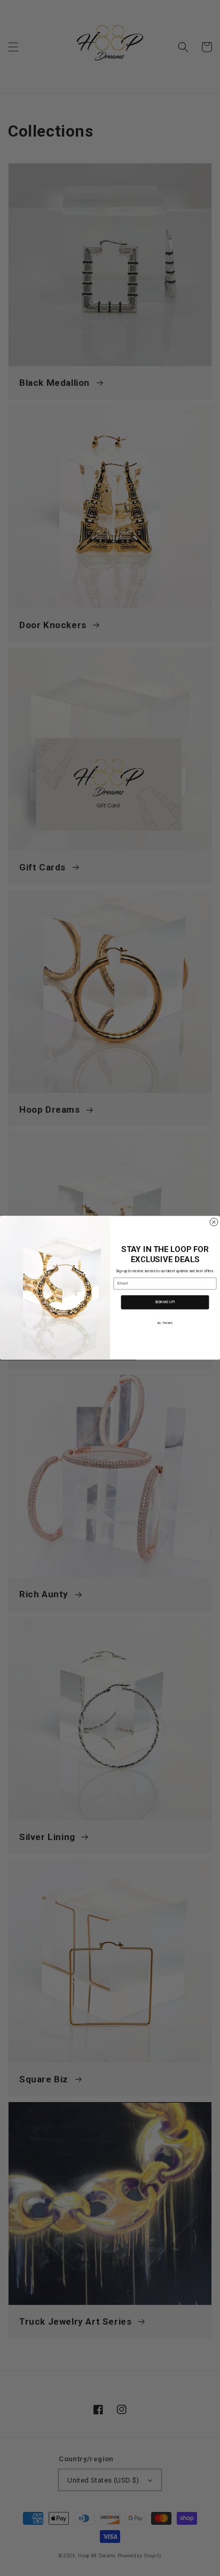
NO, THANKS (165, 1323)
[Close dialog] (214, 1222)
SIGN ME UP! (165, 1303)
